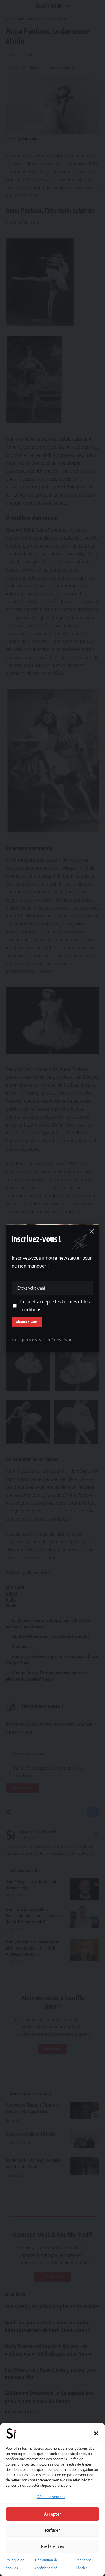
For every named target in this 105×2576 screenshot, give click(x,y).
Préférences (53, 2546)
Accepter (52, 2514)
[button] (96, 2433)
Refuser (52, 2530)
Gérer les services (51, 2497)
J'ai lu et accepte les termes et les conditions (55, 1306)
